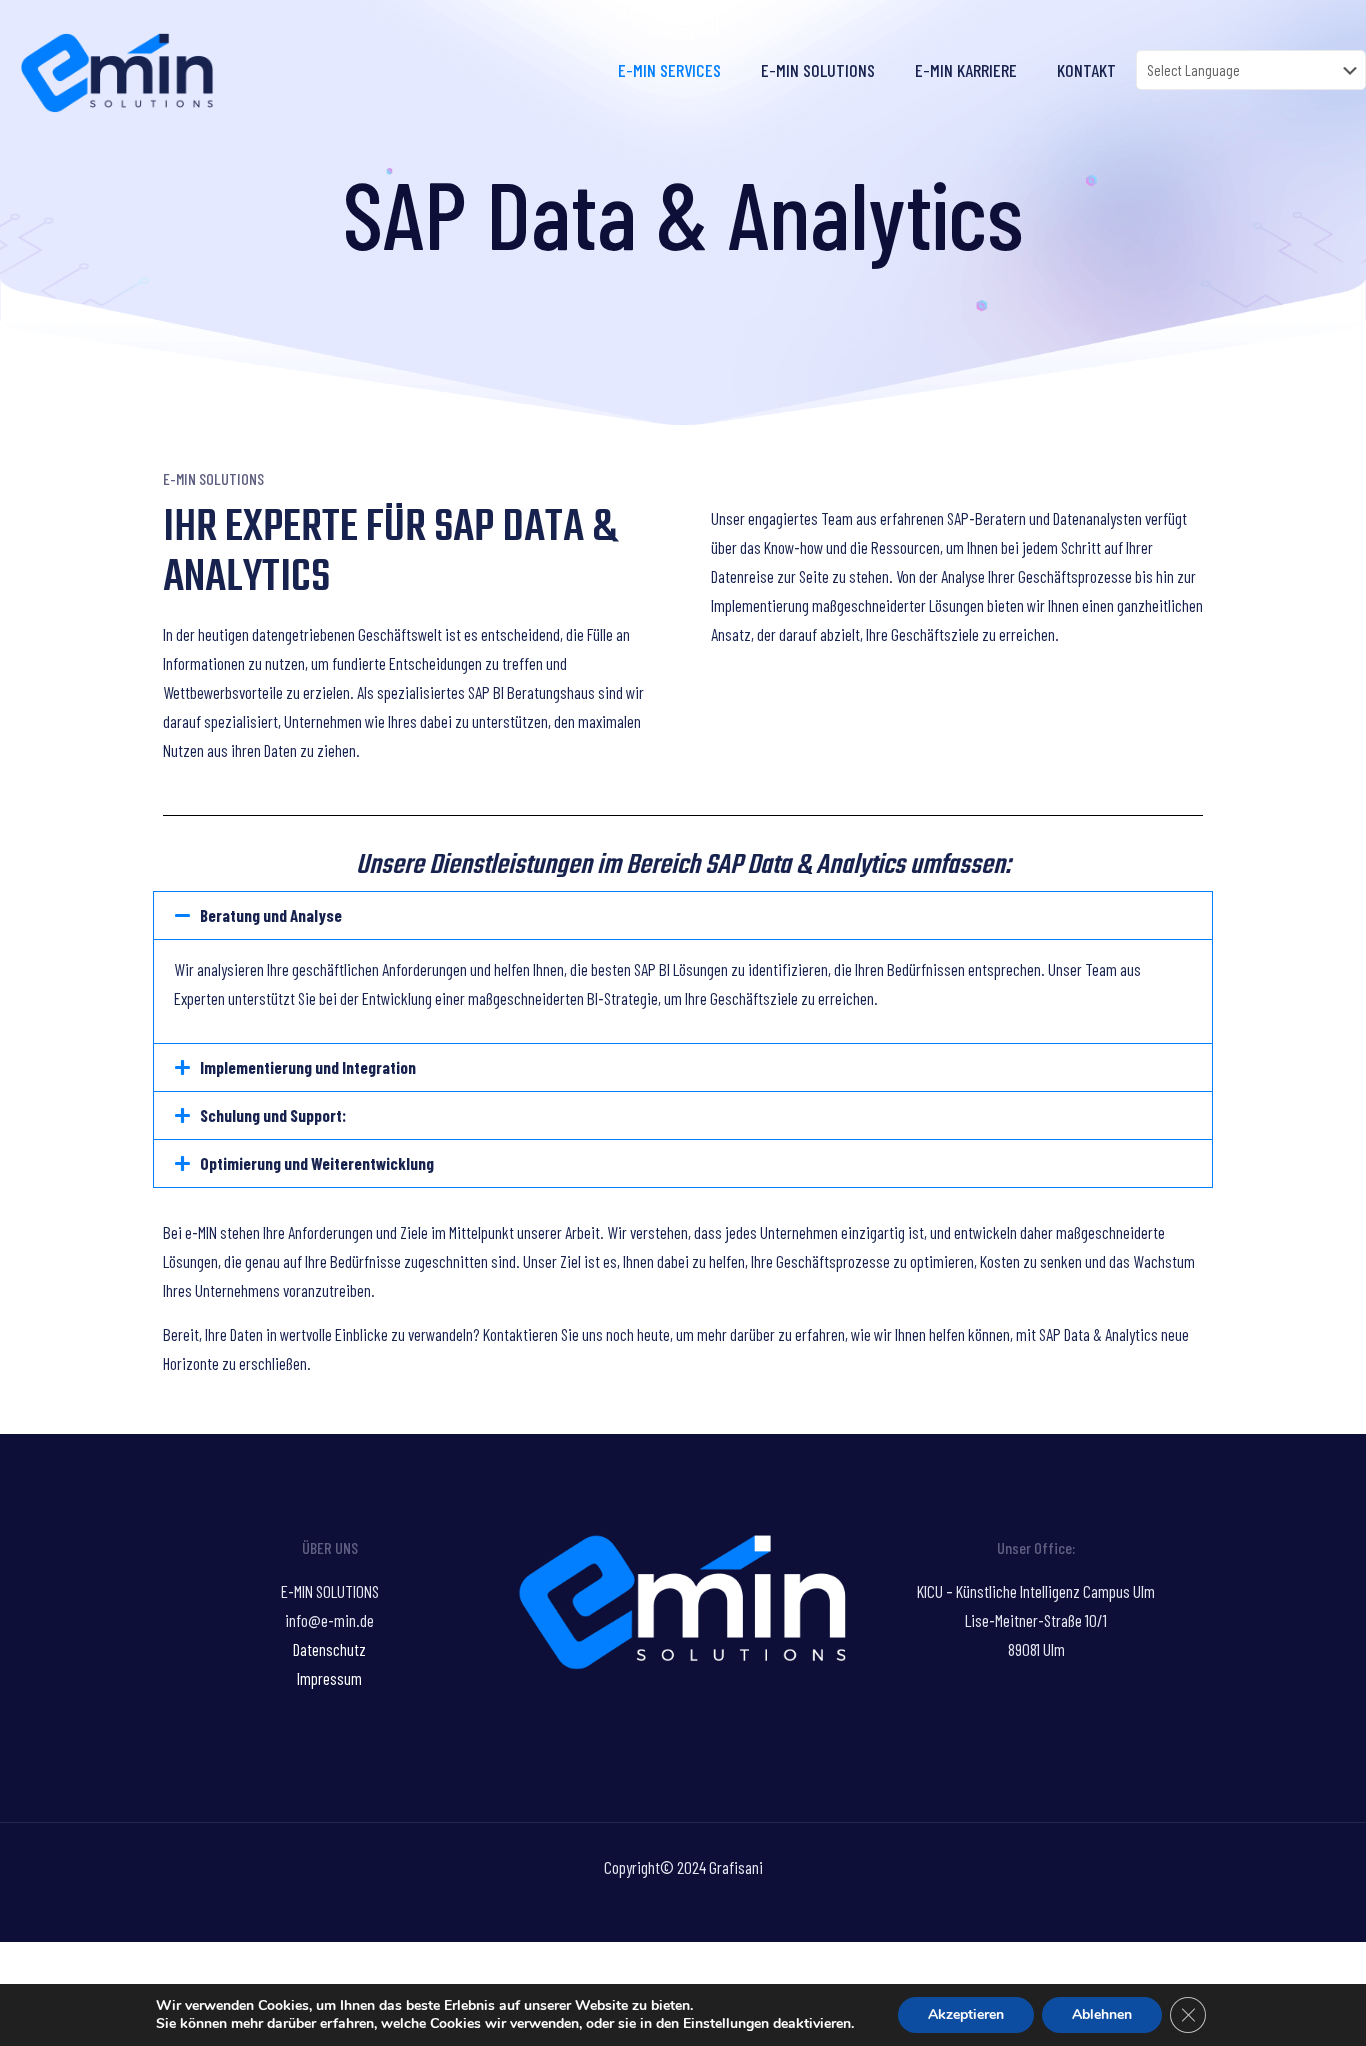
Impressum (329, 1678)
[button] (683, 915)
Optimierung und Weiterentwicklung (317, 1163)
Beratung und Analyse (271, 915)
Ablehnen (1102, 2014)
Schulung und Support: (273, 1115)
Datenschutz (329, 1649)
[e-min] (117, 70)
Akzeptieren (966, 2014)
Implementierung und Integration (308, 1067)
